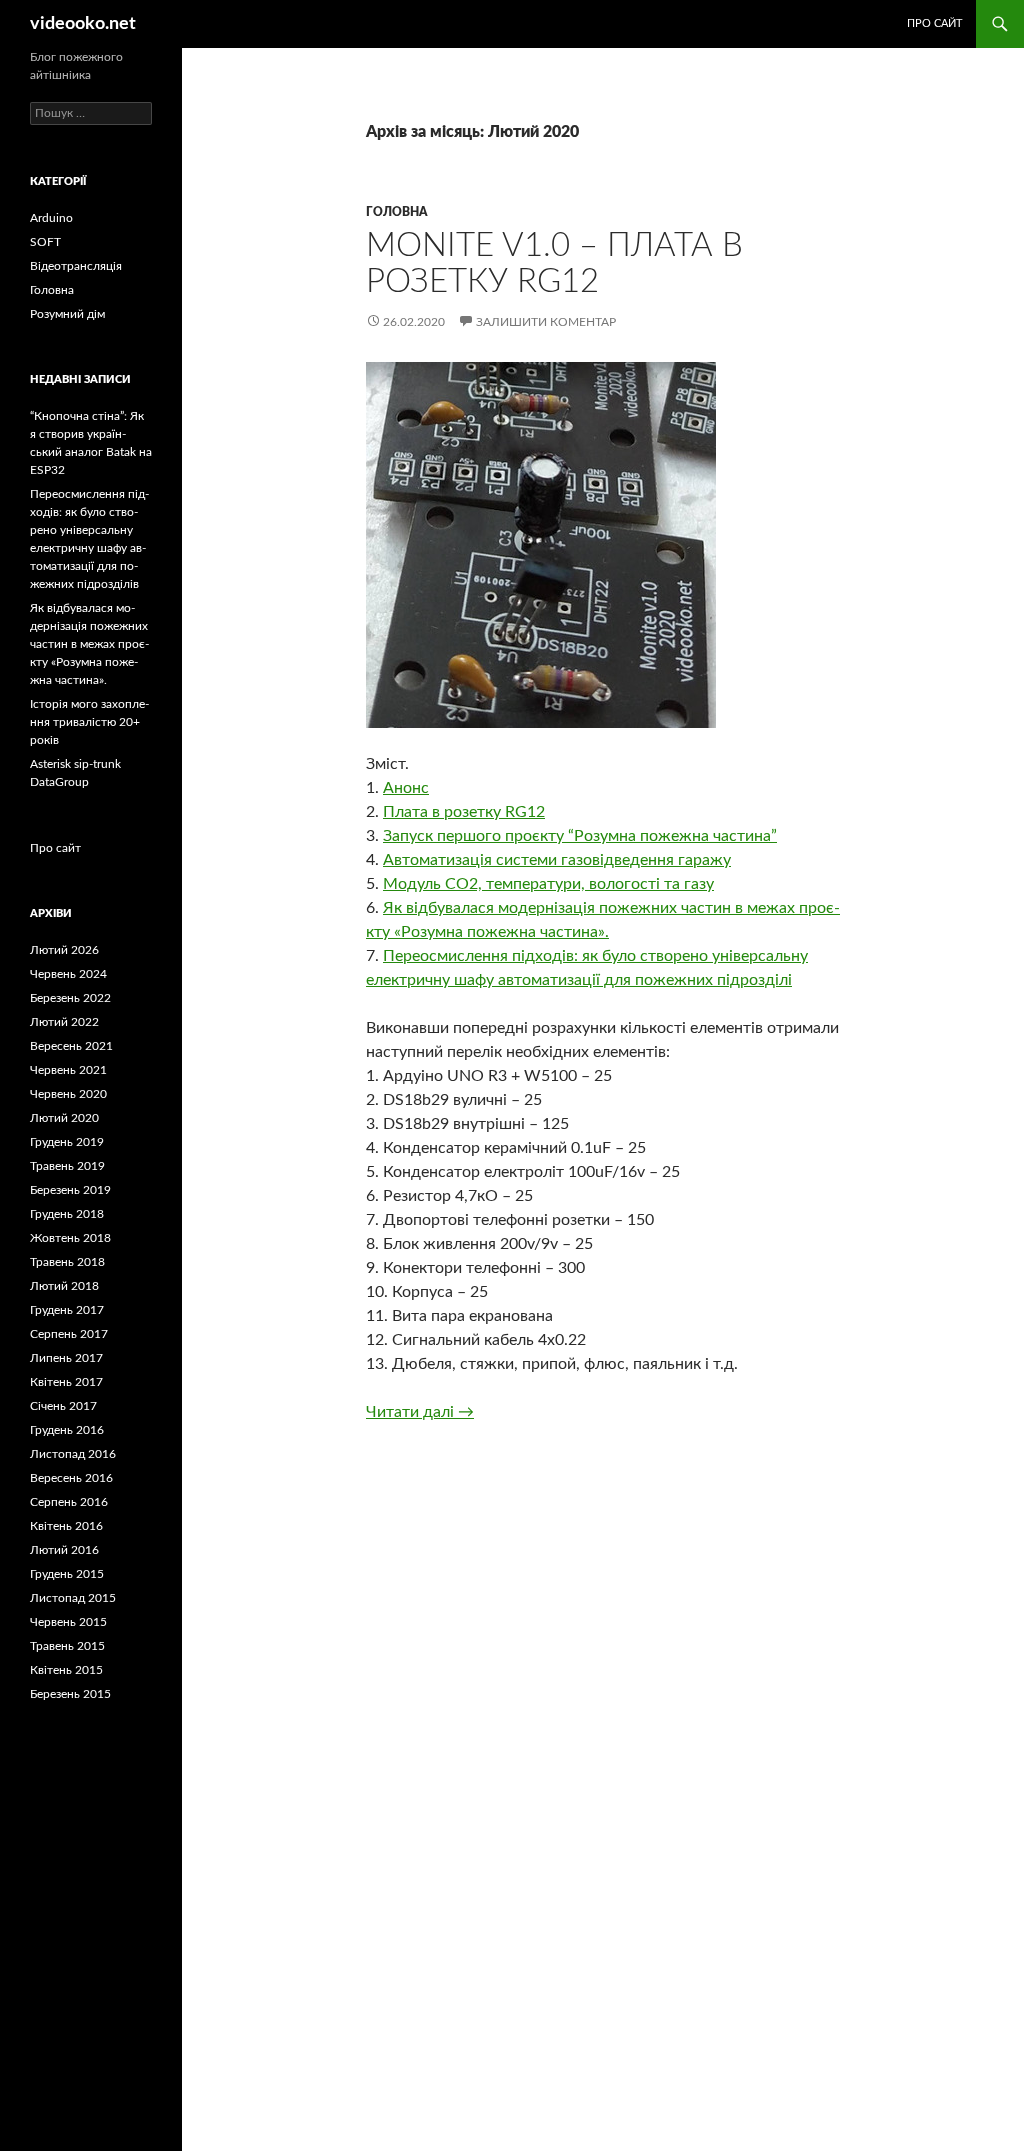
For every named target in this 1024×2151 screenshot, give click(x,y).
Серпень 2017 (69, 1334)
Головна (396, 212)
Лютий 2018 (64, 1286)
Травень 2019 (67, 1166)
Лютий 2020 (64, 1118)
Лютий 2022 (64, 1022)
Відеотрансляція (76, 266)
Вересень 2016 (71, 1478)
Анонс (406, 788)
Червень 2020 (68, 1094)
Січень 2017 (63, 1406)
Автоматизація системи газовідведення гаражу (557, 860)
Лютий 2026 (64, 950)
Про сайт (935, 23)
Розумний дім (67, 314)
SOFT (45, 242)
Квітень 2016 (66, 1526)
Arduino (51, 218)
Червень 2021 (68, 1070)
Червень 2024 (68, 974)
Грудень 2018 (67, 1214)
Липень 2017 (66, 1358)
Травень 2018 (67, 1262)
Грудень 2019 (67, 1142)
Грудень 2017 (67, 1310)
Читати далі (420, 1412)
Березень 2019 (70, 1190)
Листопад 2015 (73, 1598)
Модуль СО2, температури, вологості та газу (548, 884)
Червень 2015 (68, 1622)
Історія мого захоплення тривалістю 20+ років (89, 722)
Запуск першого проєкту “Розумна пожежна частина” (580, 836)
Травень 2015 (67, 1646)
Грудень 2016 (67, 1430)
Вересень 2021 (71, 1046)
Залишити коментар (546, 322)
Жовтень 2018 (70, 1238)
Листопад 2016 (73, 1454)
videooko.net (83, 24)
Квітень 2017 (66, 1382)
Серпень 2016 (69, 1502)
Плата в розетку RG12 (464, 812)
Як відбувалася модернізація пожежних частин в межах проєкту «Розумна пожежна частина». (89, 644)
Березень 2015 (70, 1694)
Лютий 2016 (64, 1550)
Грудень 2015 (67, 1574)
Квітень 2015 (66, 1670)
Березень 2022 (70, 998)
